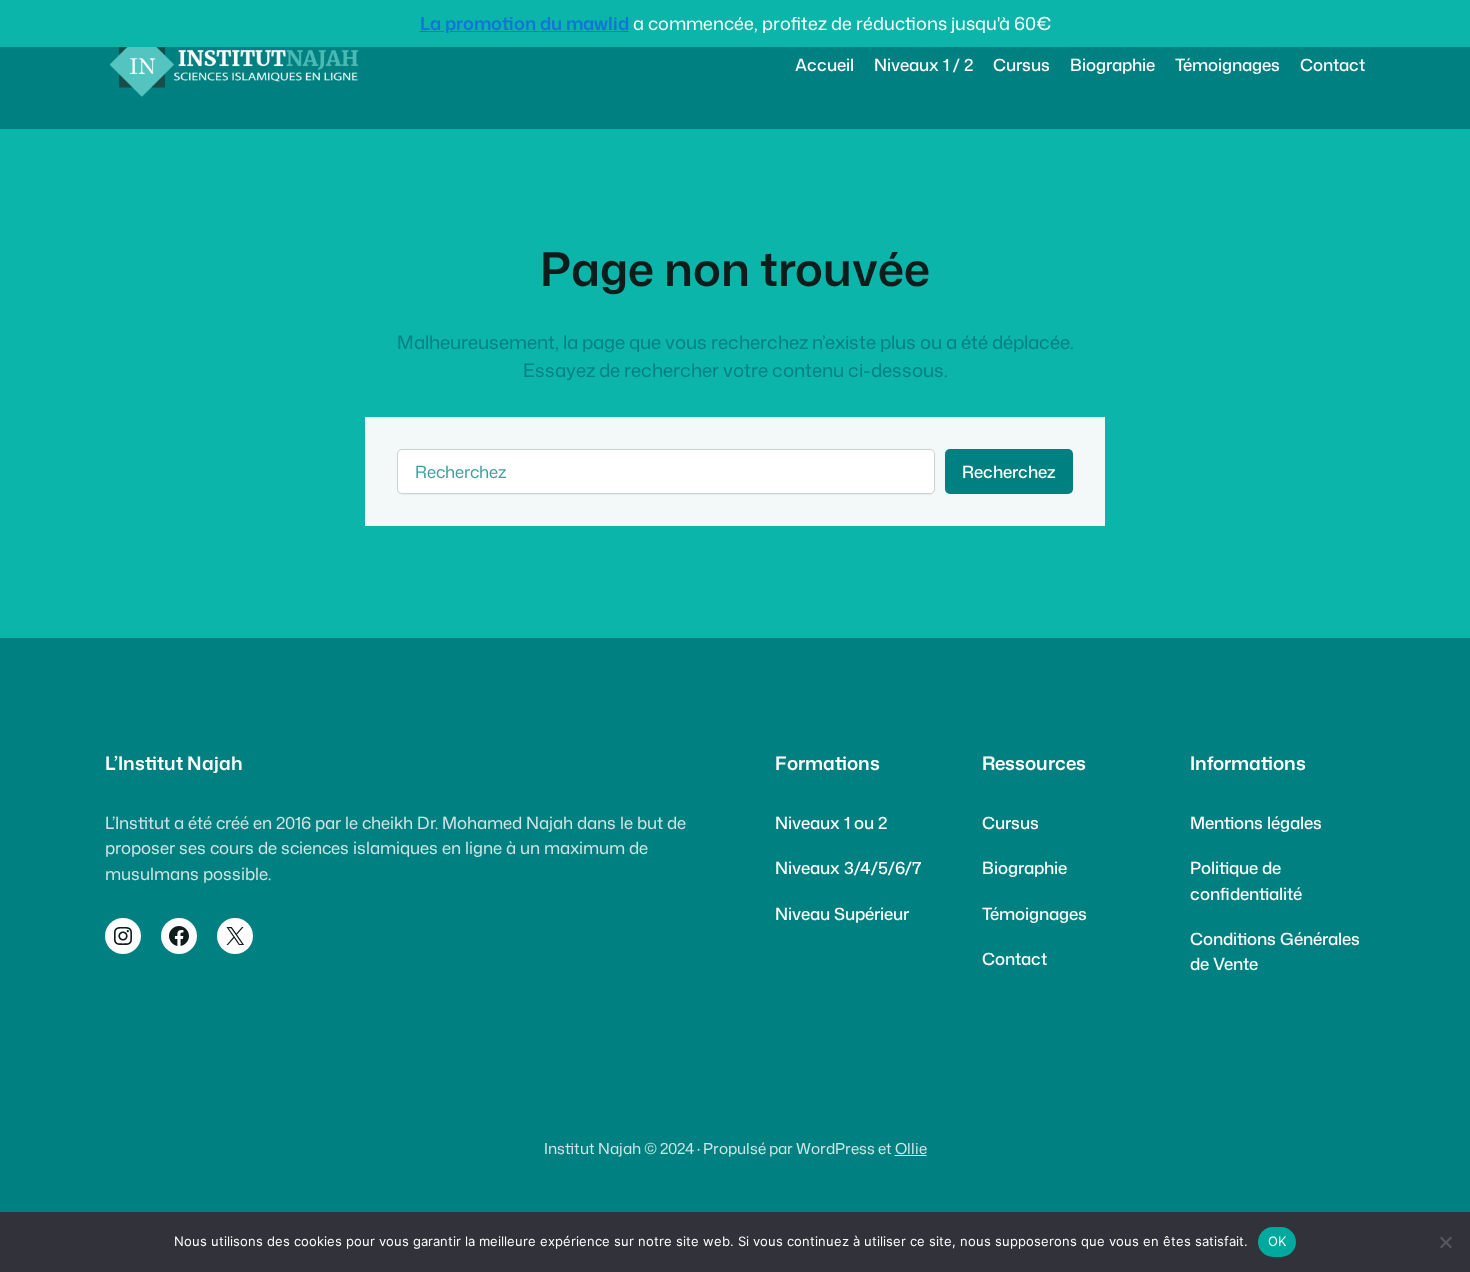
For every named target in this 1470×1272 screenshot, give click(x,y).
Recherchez (1009, 471)
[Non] (1445, 1242)
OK (1277, 1241)
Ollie (911, 1148)
